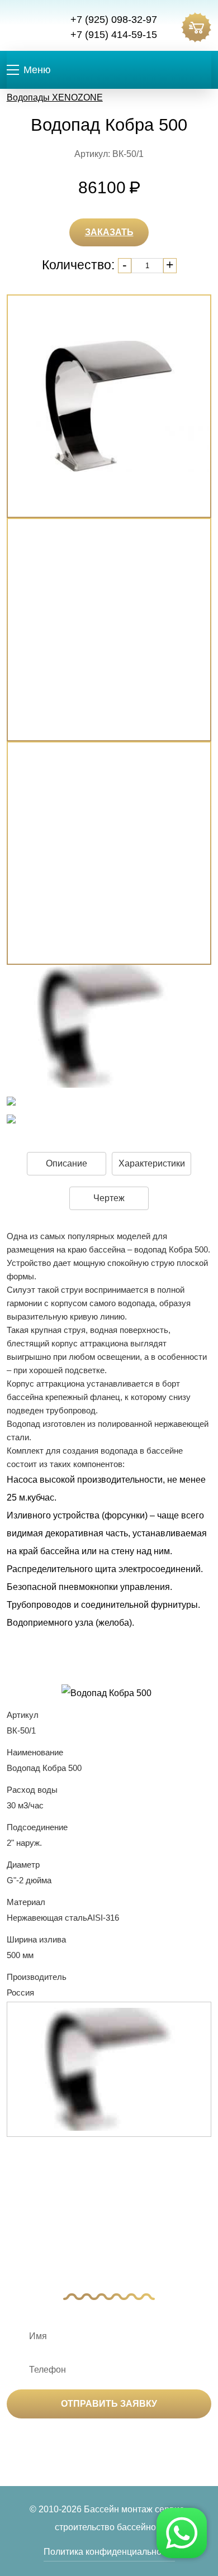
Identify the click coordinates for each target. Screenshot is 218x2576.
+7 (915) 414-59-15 (114, 35)
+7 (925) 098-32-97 (114, 20)
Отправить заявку (109, 2404)
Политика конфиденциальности (109, 2552)
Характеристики (152, 1163)
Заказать (109, 232)
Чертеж (109, 1198)
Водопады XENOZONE (55, 97)
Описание (67, 1163)
